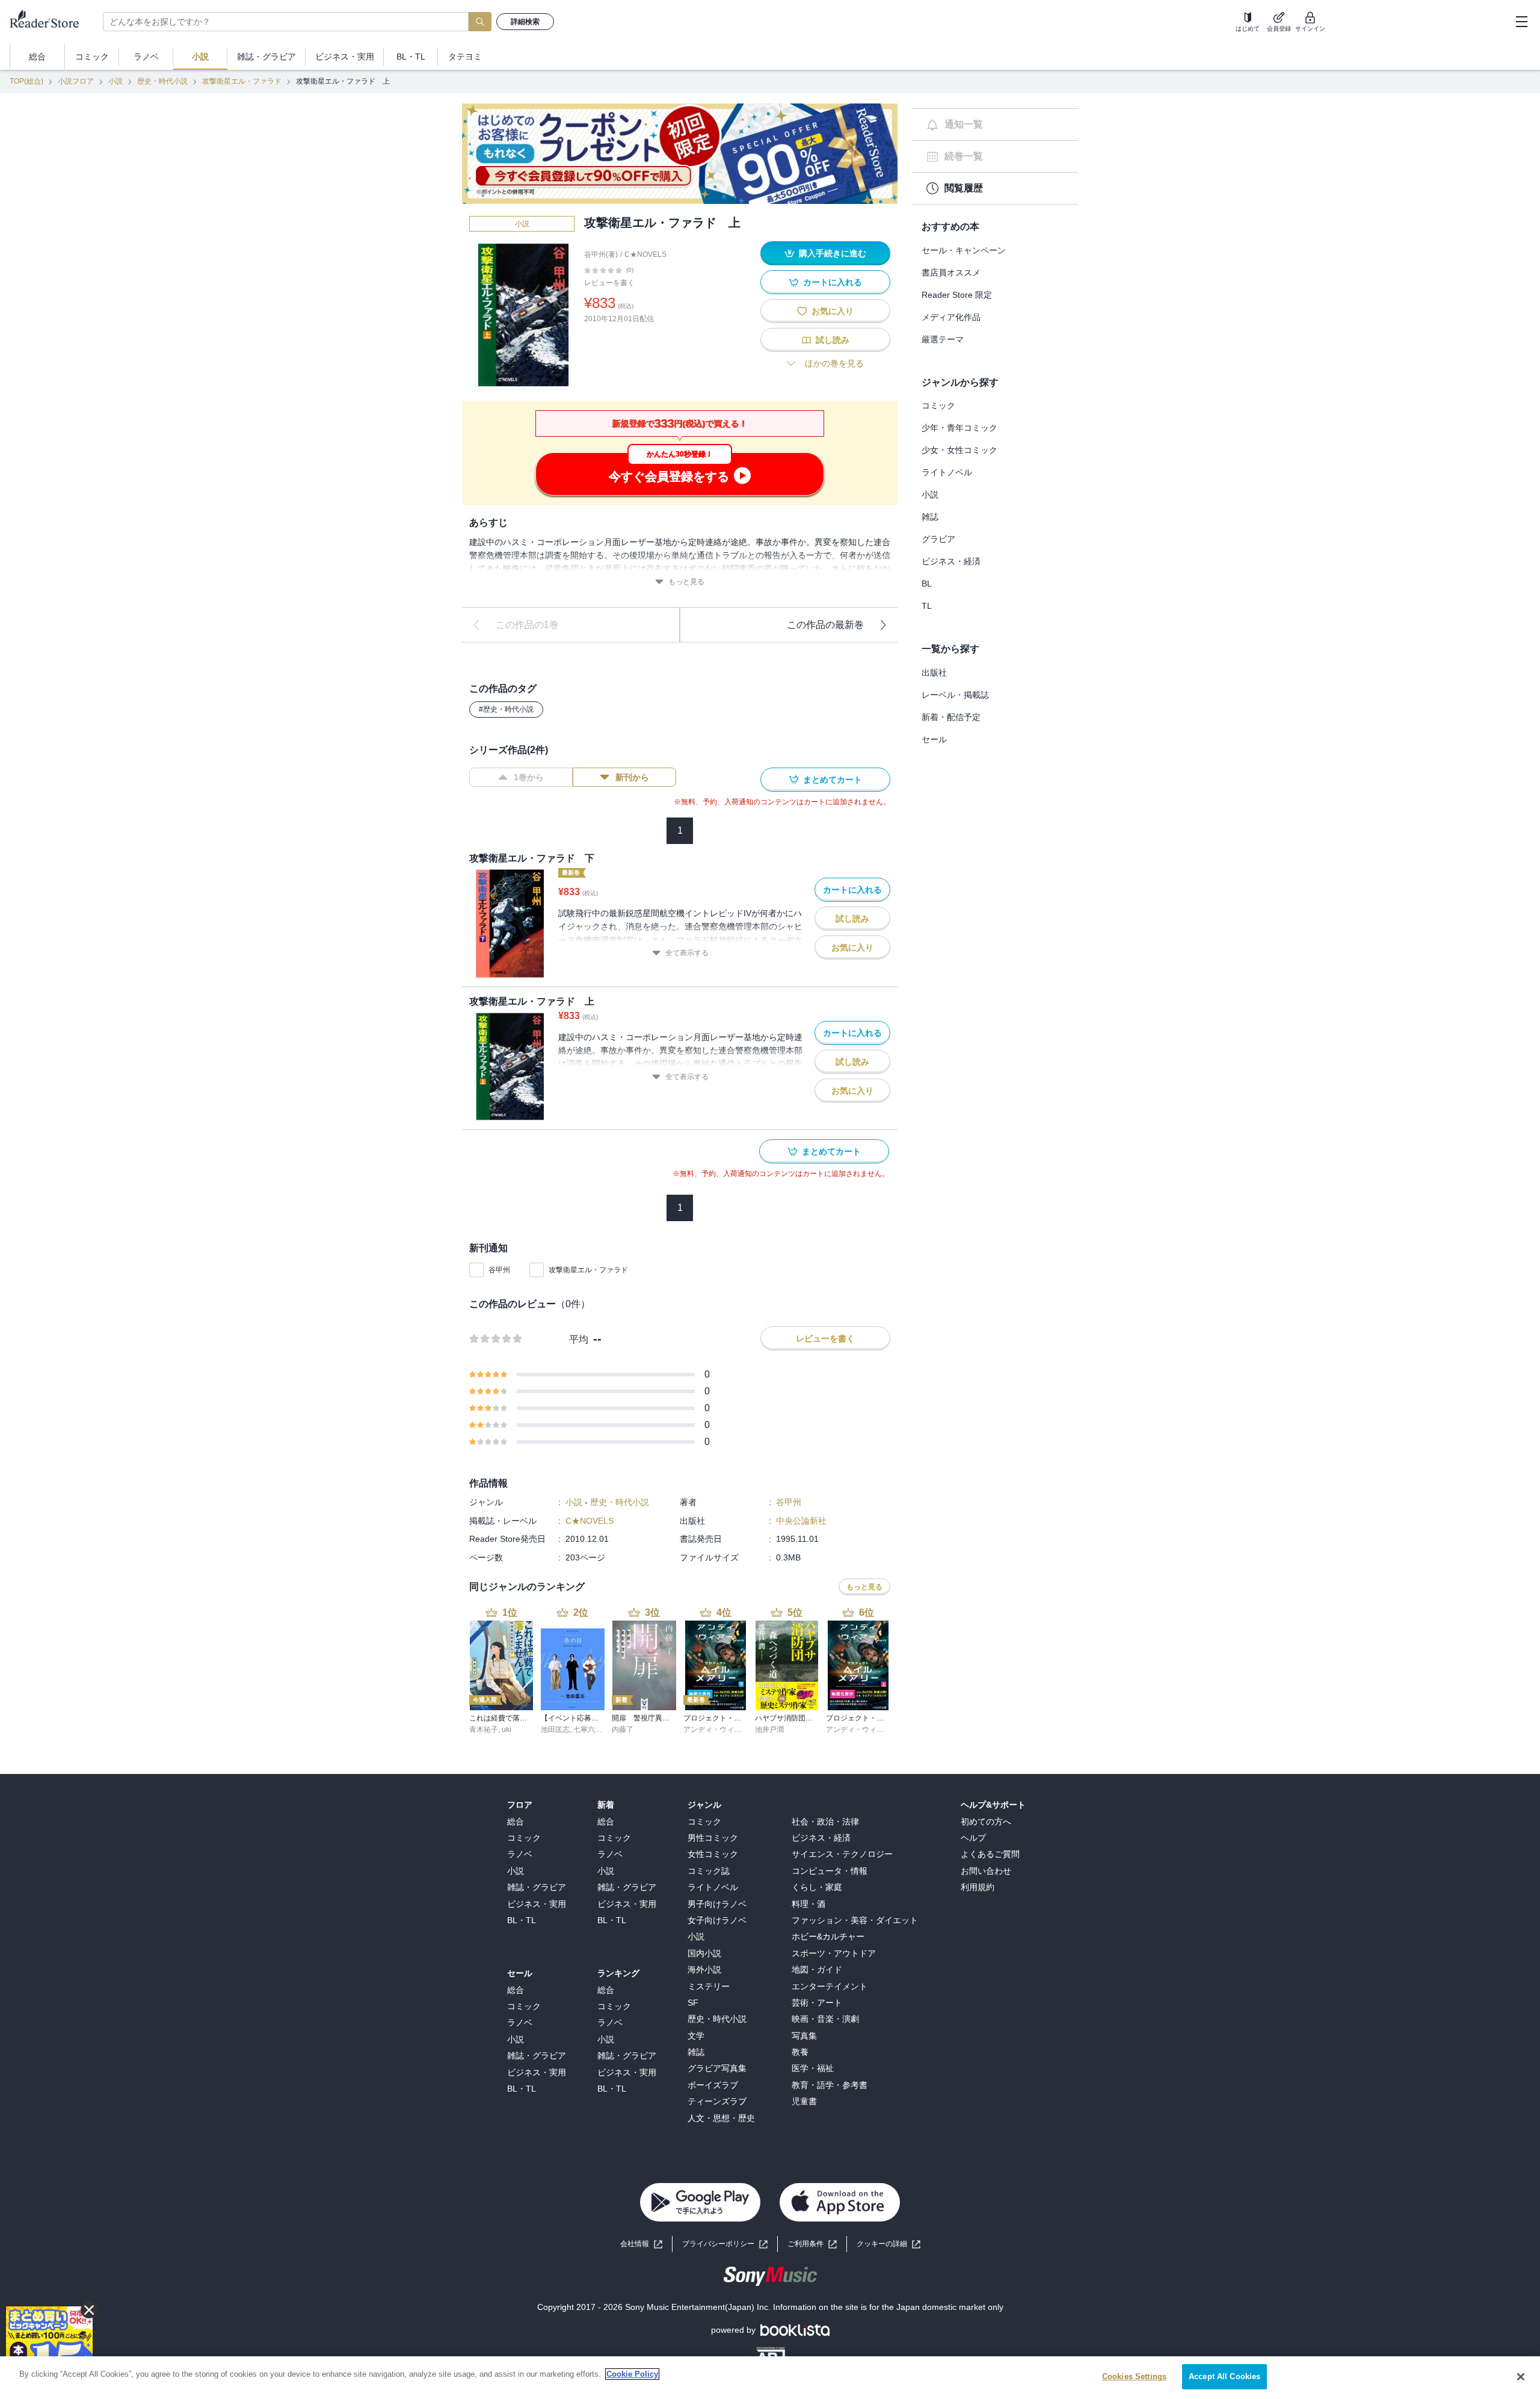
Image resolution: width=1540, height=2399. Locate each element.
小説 (115, 81)
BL (927, 584)
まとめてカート (833, 780)
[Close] (1521, 2377)
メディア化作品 (951, 317)
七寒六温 (588, 1729)
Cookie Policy (632, 2374)
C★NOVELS (645, 254)
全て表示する (687, 953)
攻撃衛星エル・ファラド (242, 81)
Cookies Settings (1134, 2376)
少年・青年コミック (959, 428)
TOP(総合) (26, 81)
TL (927, 606)
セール (934, 739)
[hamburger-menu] (1521, 22)
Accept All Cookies (1224, 2376)
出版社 (934, 673)
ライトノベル (947, 472)
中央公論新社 (801, 1521)
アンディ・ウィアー (716, 1729)
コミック (938, 405)
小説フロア (76, 81)
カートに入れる (833, 282)
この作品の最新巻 (825, 625)
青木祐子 (484, 1729)
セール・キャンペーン (964, 250)
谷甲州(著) (601, 254)
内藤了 (623, 1729)
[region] (770, 2378)
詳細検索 (525, 22)
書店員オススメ (951, 273)
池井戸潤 (769, 1729)
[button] (889, 2244)
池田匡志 (555, 1729)
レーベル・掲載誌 (955, 695)
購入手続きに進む (833, 253)
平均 (579, 1339)
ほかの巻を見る (834, 363)
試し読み (833, 340)
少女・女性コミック (959, 450)
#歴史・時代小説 (506, 709)
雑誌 (930, 517)
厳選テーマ (943, 339)
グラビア (938, 539)
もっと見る (686, 582)
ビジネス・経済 (951, 561)
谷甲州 (499, 1270)
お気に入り (833, 311)
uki (507, 1729)
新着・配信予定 (951, 717)
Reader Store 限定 (957, 295)
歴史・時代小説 (162, 81)
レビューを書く (609, 283)
